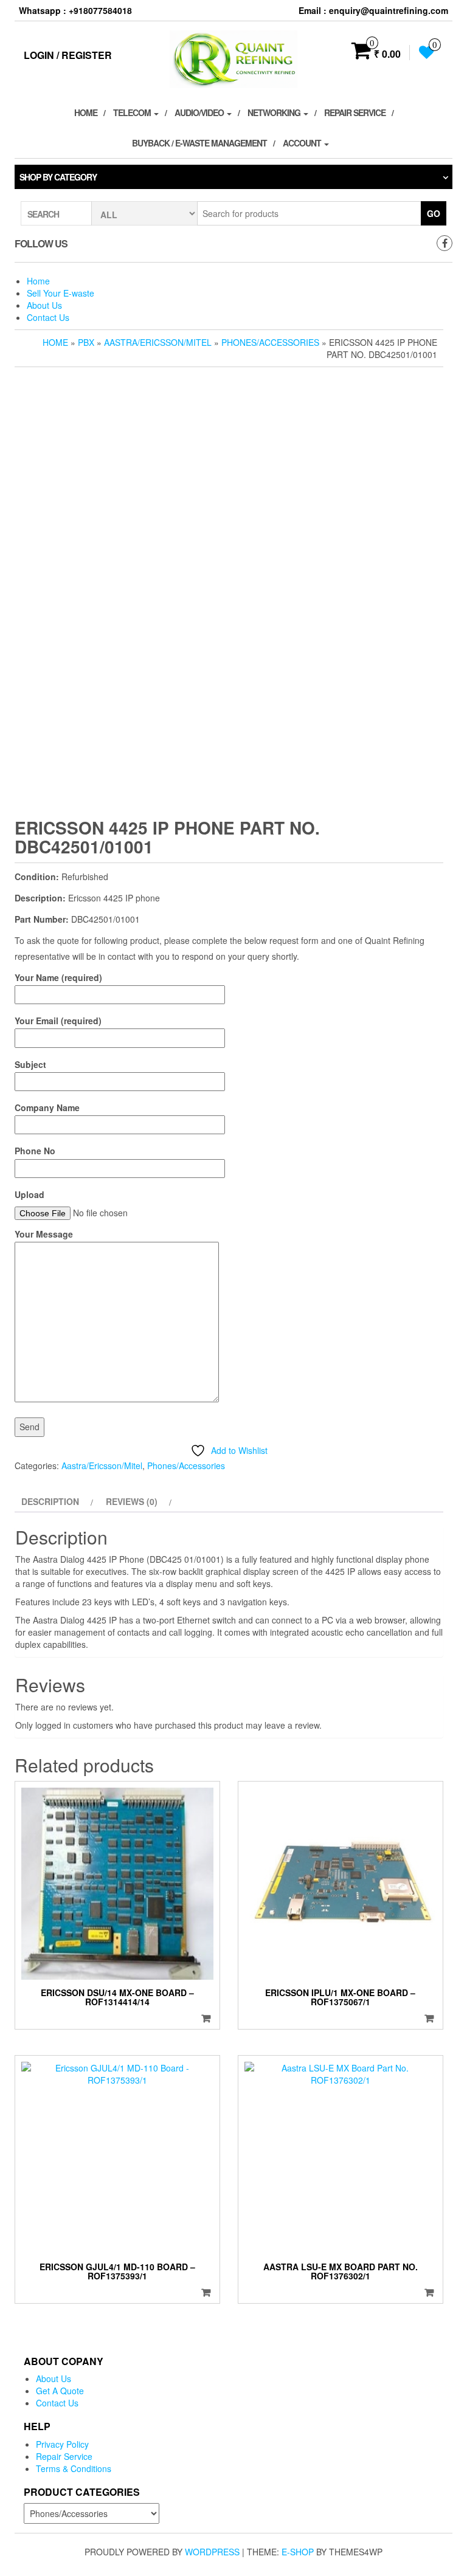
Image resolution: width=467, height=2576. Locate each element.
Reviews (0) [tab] (132, 1501)
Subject (30, 1064)
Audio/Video (200, 112)
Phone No (35, 1151)
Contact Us (48, 317)
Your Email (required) (58, 1021)
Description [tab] (50, 1501)
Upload (29, 1194)
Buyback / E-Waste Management (199, 143)
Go (434, 213)
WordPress (212, 2552)
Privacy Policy (62, 2444)
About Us (44, 305)
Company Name (47, 1107)
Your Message (44, 1234)
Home (86, 112)
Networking (275, 112)
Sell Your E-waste (61, 293)
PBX (86, 342)
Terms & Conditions (74, 2468)
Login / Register (68, 55)
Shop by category (58, 177)
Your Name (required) (58, 977)
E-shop (298, 2552)
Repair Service (355, 112)
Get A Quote (60, 2391)
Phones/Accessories (270, 342)
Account (303, 143)
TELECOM (133, 112)
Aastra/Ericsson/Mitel (158, 342)
